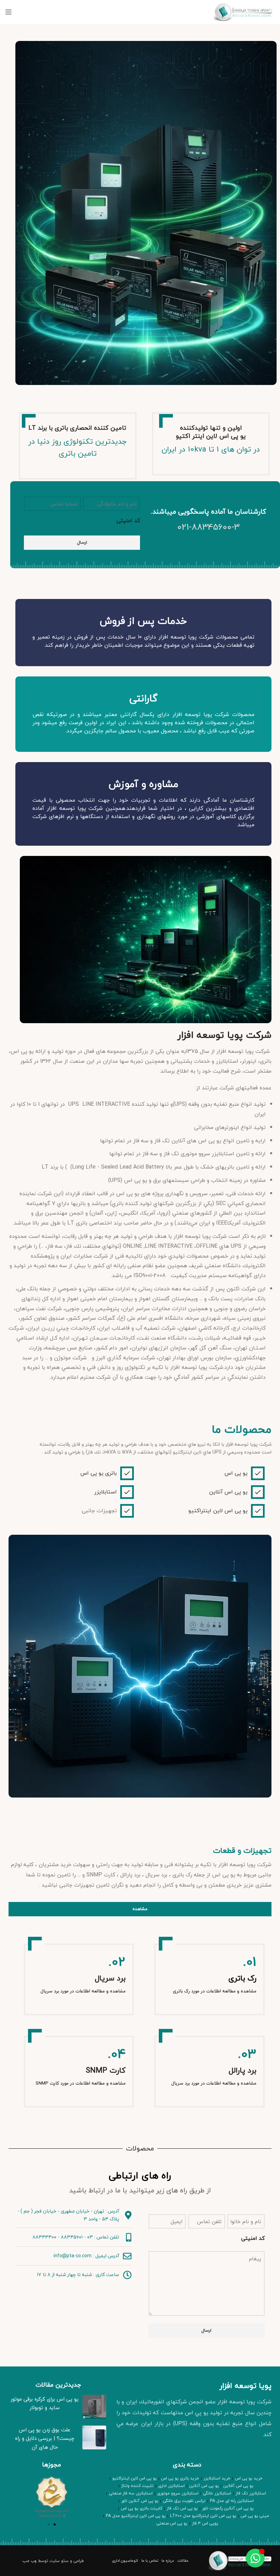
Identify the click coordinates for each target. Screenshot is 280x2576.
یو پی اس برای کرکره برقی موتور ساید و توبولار (45, 2403)
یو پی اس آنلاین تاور (140, 2501)
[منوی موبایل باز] (9, 12)
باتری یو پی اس (99, 1473)
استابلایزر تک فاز (251, 2493)
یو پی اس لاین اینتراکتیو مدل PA (136, 2516)
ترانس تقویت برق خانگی (184, 2501)
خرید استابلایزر (217, 2478)
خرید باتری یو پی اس (180, 2478)
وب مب (30, 2561)
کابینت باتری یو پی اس (142, 2508)
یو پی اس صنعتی (172, 2523)
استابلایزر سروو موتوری (178, 2493)
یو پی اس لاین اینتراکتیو (218, 1511)
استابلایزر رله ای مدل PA (232, 2501)
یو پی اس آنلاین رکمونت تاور (228, 2508)
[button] (48, 2524)
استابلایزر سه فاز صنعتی (131, 2493)
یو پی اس (236, 1473)
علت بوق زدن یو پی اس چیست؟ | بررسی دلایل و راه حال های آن (45, 2438)
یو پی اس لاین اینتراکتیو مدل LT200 (203, 2516)
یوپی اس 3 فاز (205, 2523)
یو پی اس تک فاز (182, 2508)
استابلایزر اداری (171, 2486)
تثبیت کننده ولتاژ (137, 2486)
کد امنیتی (128, 521)
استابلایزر (106, 1492)
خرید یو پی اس (249, 2478)
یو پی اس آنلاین (228, 1492)
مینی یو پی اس (255, 2516)
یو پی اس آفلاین (238, 2486)
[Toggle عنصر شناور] (255, 2558)
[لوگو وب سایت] (244, 11)
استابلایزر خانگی (217, 2493)
